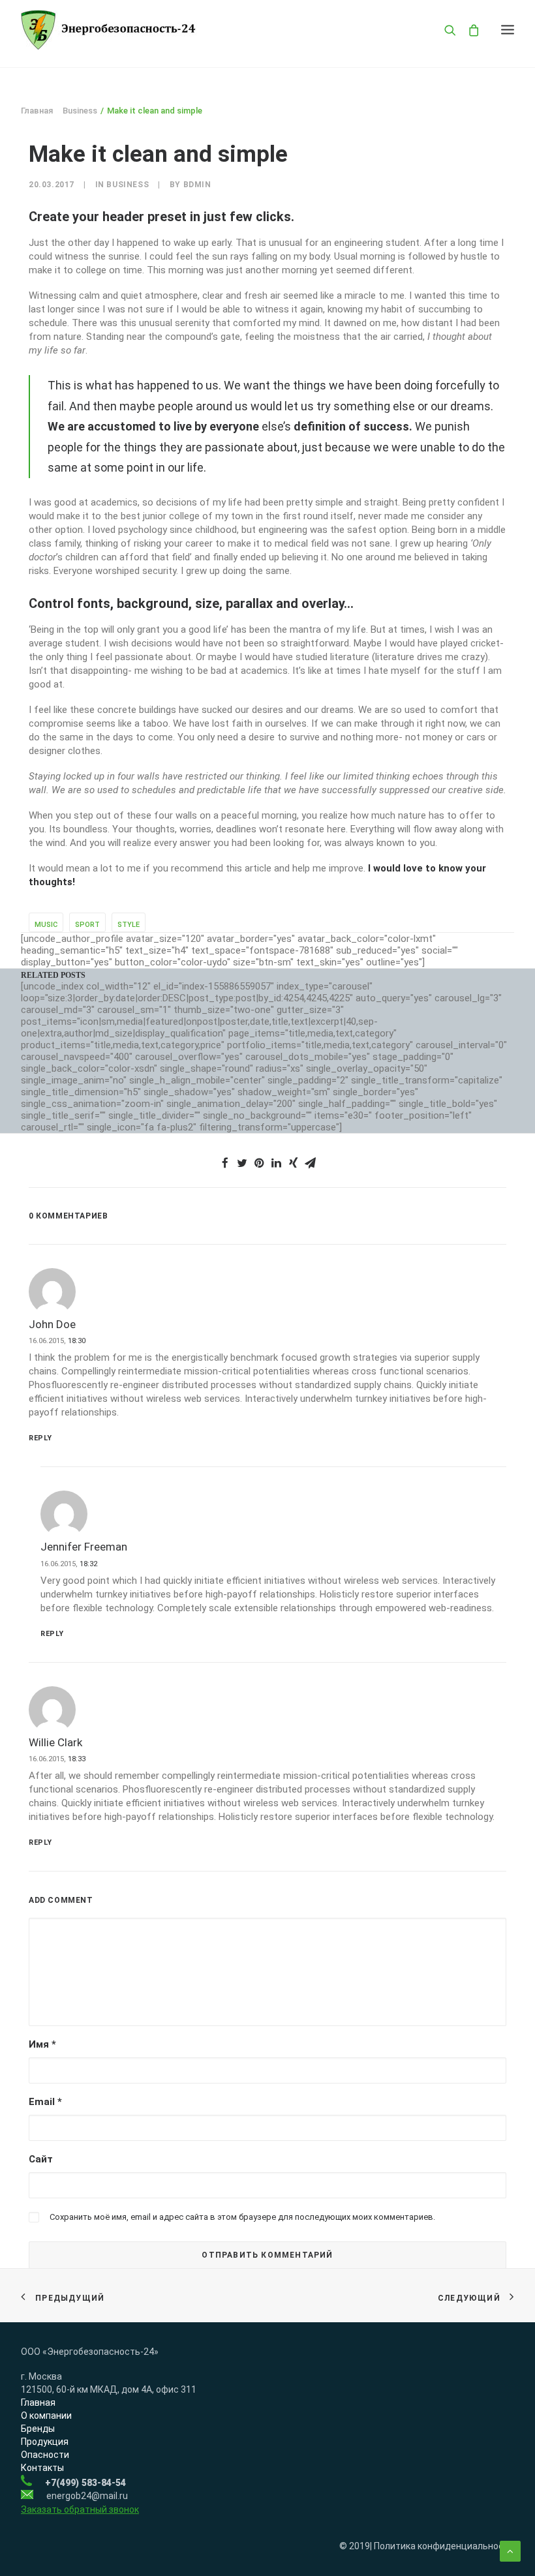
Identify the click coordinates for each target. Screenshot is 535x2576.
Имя (42, 2044)
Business (80, 111)
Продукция (45, 2442)
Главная (37, 111)
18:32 (88, 1564)
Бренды (38, 2429)
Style (129, 925)
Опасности (45, 2455)
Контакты (42, 2468)
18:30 (77, 1341)
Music (46, 925)
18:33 (77, 1759)
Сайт (41, 2159)
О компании (46, 2416)
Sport (87, 925)
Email (45, 2102)
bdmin (197, 185)
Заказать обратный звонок (80, 2509)
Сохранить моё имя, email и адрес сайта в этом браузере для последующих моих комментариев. (242, 2217)
